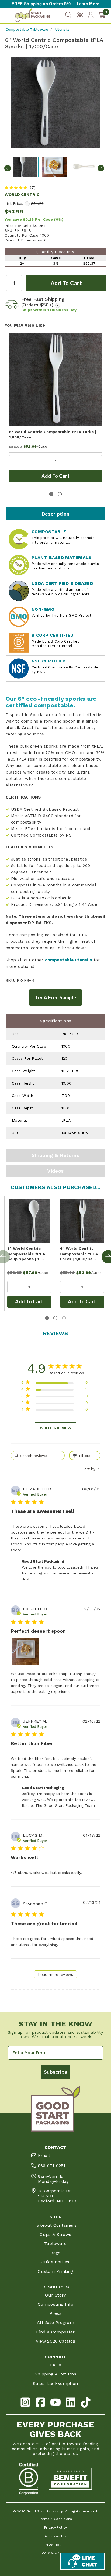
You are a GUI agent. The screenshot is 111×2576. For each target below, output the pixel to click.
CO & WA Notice (56, 2553)
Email (44, 2155)
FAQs (55, 2365)
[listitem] (26, 1652)
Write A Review (56, 1428)
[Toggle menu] (7, 15)
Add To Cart (56, 476)
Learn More (88, 4)
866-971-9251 (52, 2166)
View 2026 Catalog (56, 2341)
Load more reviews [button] (55, 1974)
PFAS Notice (55, 2545)
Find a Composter (55, 2332)
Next (101, 168)
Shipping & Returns (55, 1155)
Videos (55, 1171)
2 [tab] (60, 494)
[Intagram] (25, 2403)
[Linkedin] (71, 2403)
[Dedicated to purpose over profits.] (70, 2479)
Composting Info (55, 2304)
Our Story (55, 2295)
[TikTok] (86, 2403)
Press (55, 2313)
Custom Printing (55, 2271)
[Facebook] (40, 2403)
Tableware (55, 2244)
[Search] (68, 15)
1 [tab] (51, 494)
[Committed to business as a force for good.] (29, 2479)
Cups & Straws (55, 2234)
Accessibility (56, 2536)
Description (56, 514)
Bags (55, 2253)
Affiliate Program (55, 2323)
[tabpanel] (55, 408)
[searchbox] (38, 1456)
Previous (8, 168)
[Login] (91, 15)
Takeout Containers (55, 2225)
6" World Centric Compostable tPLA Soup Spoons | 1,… (26, 1254)
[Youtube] (55, 2403)
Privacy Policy (56, 2527)
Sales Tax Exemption (55, 2383)
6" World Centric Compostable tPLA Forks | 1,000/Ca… (79, 1254)
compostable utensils (69, 960)
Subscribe (56, 2072)
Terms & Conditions (55, 2519)
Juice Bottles (55, 2262)
